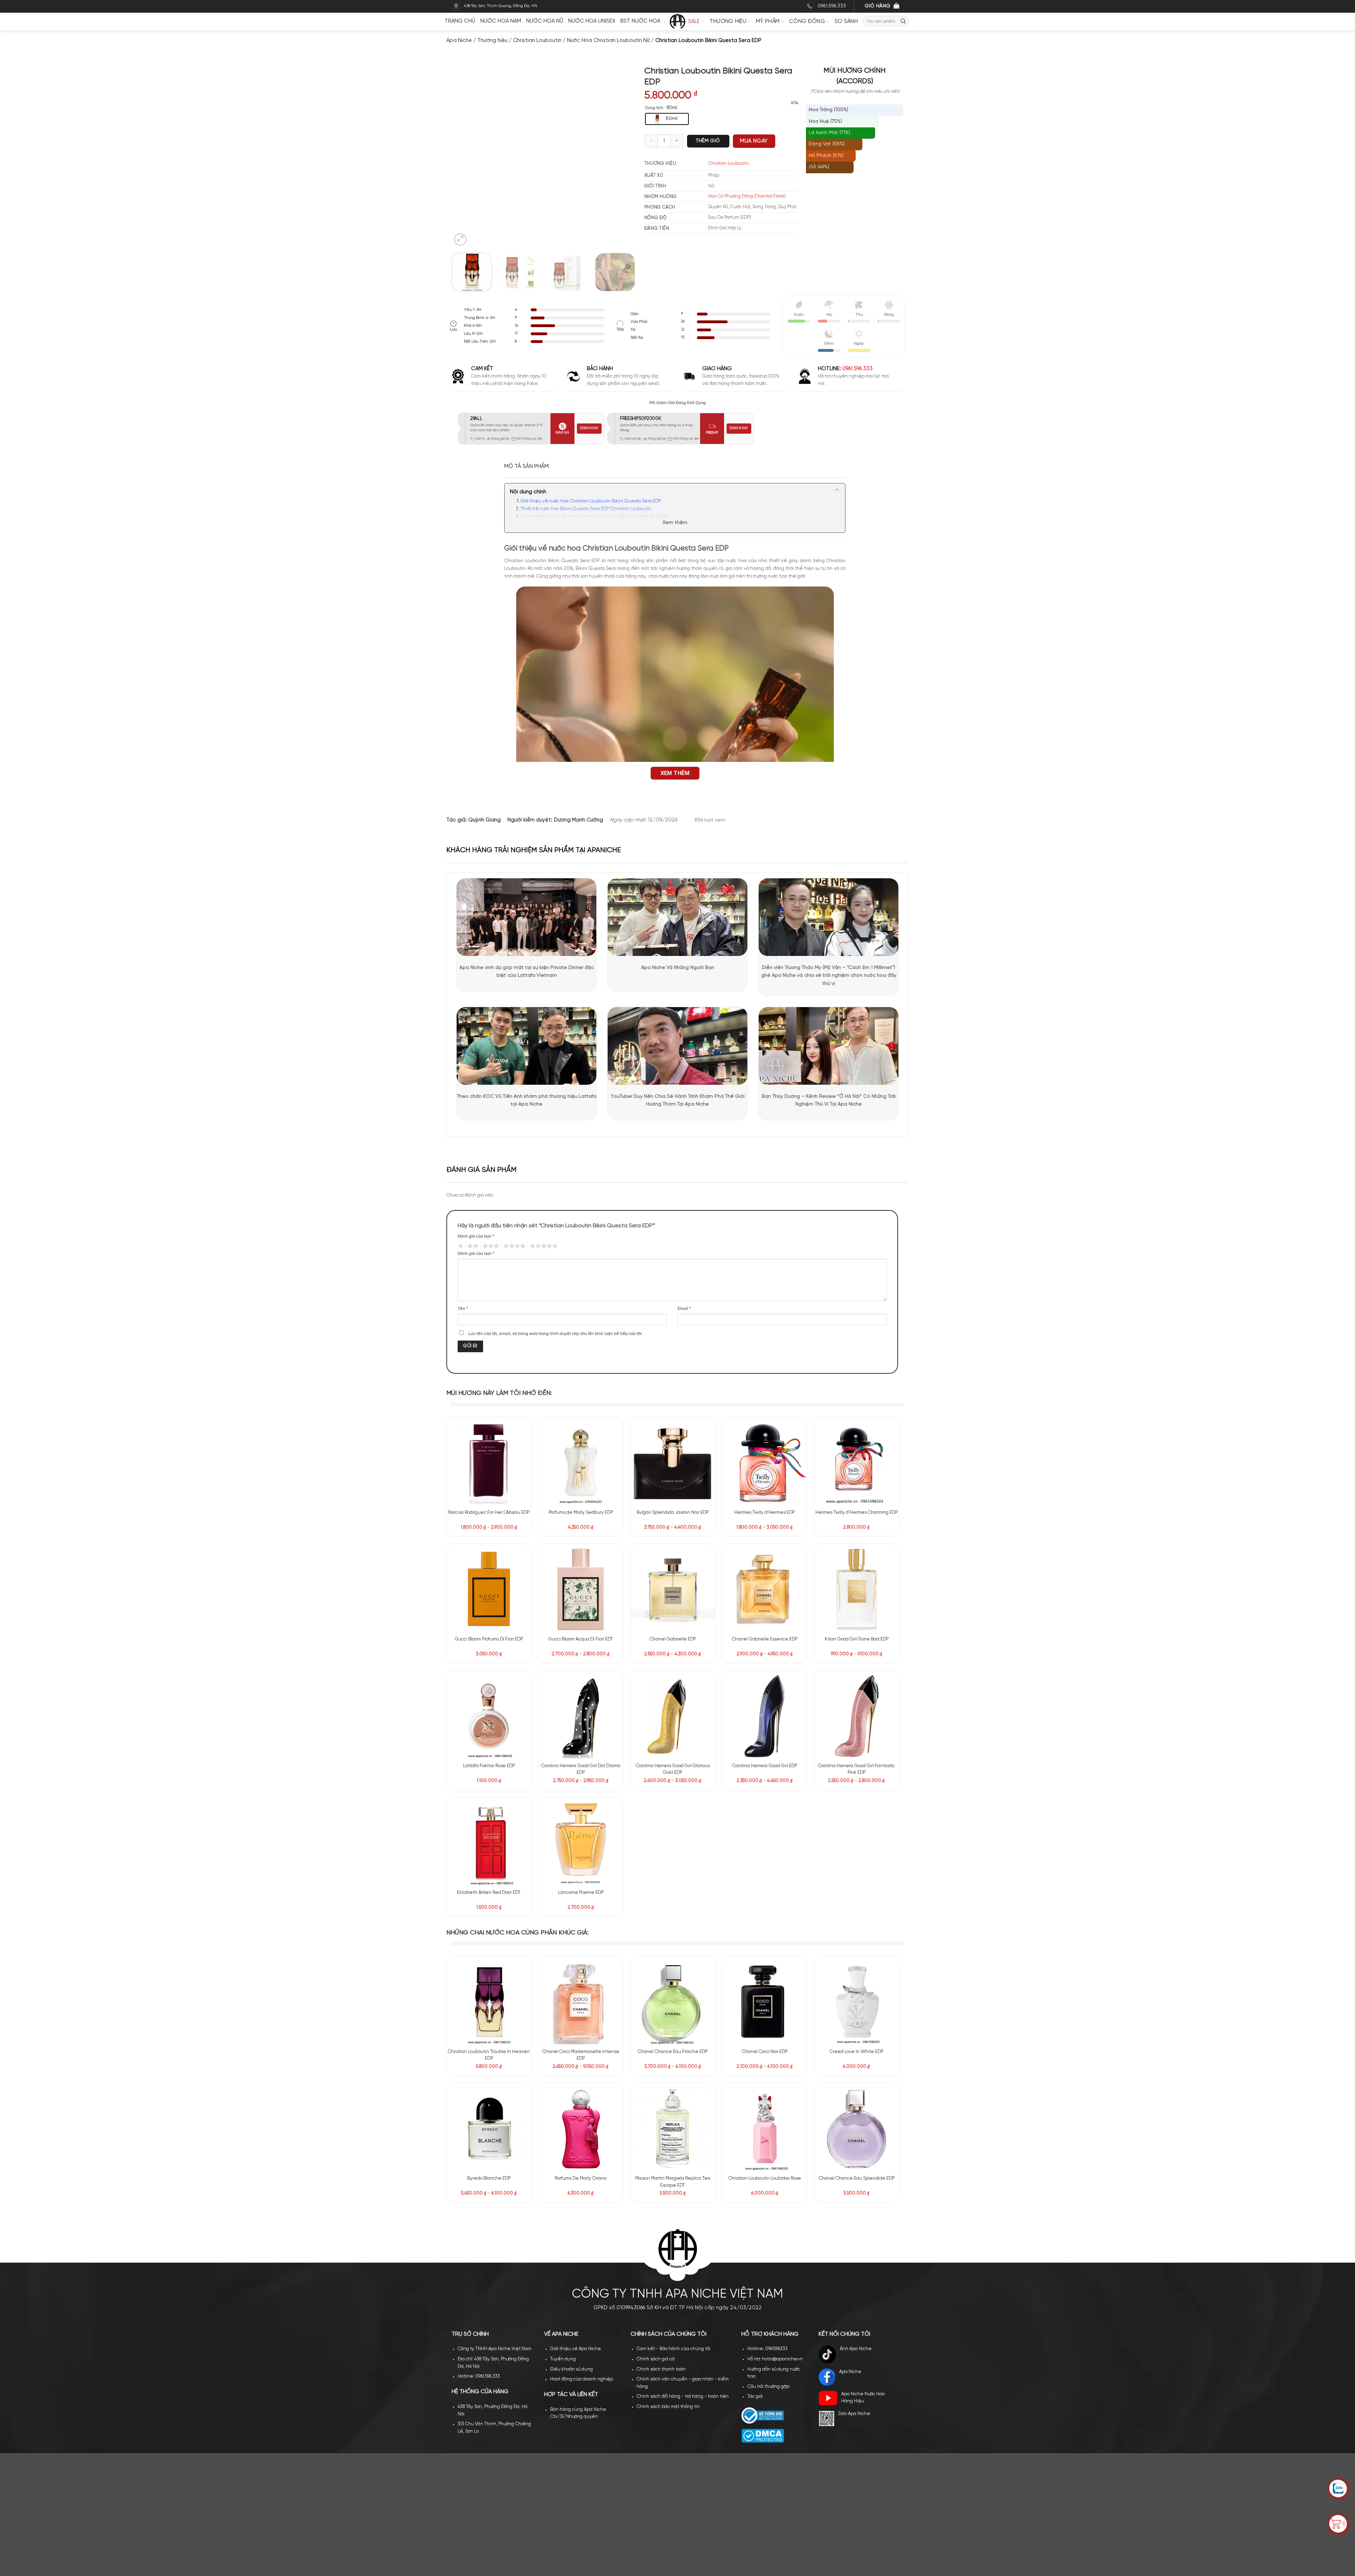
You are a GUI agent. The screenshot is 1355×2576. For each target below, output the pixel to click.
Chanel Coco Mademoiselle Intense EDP (581, 1675)
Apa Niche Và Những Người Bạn (678, 968)
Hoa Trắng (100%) (829, 110)
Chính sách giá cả (656, 1852)
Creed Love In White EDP (856, 1671)
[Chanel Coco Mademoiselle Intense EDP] (581, 1622)
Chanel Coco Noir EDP (765, 1671)
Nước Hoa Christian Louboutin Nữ (608, 41)
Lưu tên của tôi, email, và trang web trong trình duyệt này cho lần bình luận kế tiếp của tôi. (555, 1334)
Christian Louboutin (537, 41)
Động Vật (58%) (827, 144)
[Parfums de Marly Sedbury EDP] (581, 1463)
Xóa (794, 103)
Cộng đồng (807, 22)
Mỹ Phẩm (768, 22)
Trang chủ (460, 21)
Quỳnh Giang (484, 820)
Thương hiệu (728, 22)
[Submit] (903, 21)
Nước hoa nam (501, 21)
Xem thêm (675, 523)
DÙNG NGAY (589, 428)
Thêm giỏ (708, 141)
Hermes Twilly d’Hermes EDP (764, 1513)
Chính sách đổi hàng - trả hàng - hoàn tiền (683, 1890)
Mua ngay (754, 141)
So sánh (846, 22)
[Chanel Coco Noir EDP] (764, 1622)
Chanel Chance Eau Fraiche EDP (673, 1671)
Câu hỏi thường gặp (768, 1880)
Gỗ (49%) (819, 167)
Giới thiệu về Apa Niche (576, 1842)
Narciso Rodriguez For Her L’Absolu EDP (489, 1513)
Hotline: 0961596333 (767, 1842)
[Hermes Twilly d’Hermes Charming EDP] (857, 1463)
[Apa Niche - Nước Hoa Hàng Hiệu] (677, 22)
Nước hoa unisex (592, 21)
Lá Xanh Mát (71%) (829, 133)
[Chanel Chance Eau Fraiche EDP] (673, 1622)
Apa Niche (459, 41)
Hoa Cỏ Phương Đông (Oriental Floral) (747, 196)
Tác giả (755, 1890)
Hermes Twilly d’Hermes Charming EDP (857, 1513)
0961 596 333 (857, 369)
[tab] (526, 467)
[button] (460, 240)
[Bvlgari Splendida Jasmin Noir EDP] (673, 1463)
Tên (463, 1309)
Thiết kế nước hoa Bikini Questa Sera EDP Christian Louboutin (586, 509)
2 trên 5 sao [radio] (472, 1246)
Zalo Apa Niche (854, 1907)
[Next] (621, 157)
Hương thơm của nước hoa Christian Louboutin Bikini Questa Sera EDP (594, 517)
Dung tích (654, 108)
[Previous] (464, 157)
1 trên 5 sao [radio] (460, 1246)
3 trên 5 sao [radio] (490, 1246)
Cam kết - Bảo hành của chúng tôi (673, 1842)
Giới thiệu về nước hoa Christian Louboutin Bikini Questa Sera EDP (591, 501)
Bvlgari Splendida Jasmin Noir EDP (673, 1513)
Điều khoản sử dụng (571, 1862)
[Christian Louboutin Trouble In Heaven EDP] (489, 1622)
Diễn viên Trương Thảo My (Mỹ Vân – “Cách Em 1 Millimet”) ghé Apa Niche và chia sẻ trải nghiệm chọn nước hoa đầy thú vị (829, 976)
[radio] (667, 119)
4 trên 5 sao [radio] (513, 1246)
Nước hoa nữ (545, 21)
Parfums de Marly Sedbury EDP (581, 1513)
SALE (694, 22)
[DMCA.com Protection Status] (763, 1929)
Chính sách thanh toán (661, 1862)
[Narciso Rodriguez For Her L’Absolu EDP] (489, 1463)
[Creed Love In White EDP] (857, 1622)
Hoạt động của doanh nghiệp (582, 1872)
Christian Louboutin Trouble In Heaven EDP (489, 1675)
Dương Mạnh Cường (579, 820)
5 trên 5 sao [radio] (543, 1246)
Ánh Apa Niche (856, 1842)
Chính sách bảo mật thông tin (668, 1900)
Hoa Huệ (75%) (825, 122)
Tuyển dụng (563, 1852)
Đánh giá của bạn (476, 1236)
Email (684, 1309)
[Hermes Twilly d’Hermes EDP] (764, 1463)
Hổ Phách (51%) (826, 156)
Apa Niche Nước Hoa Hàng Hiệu (863, 1891)
